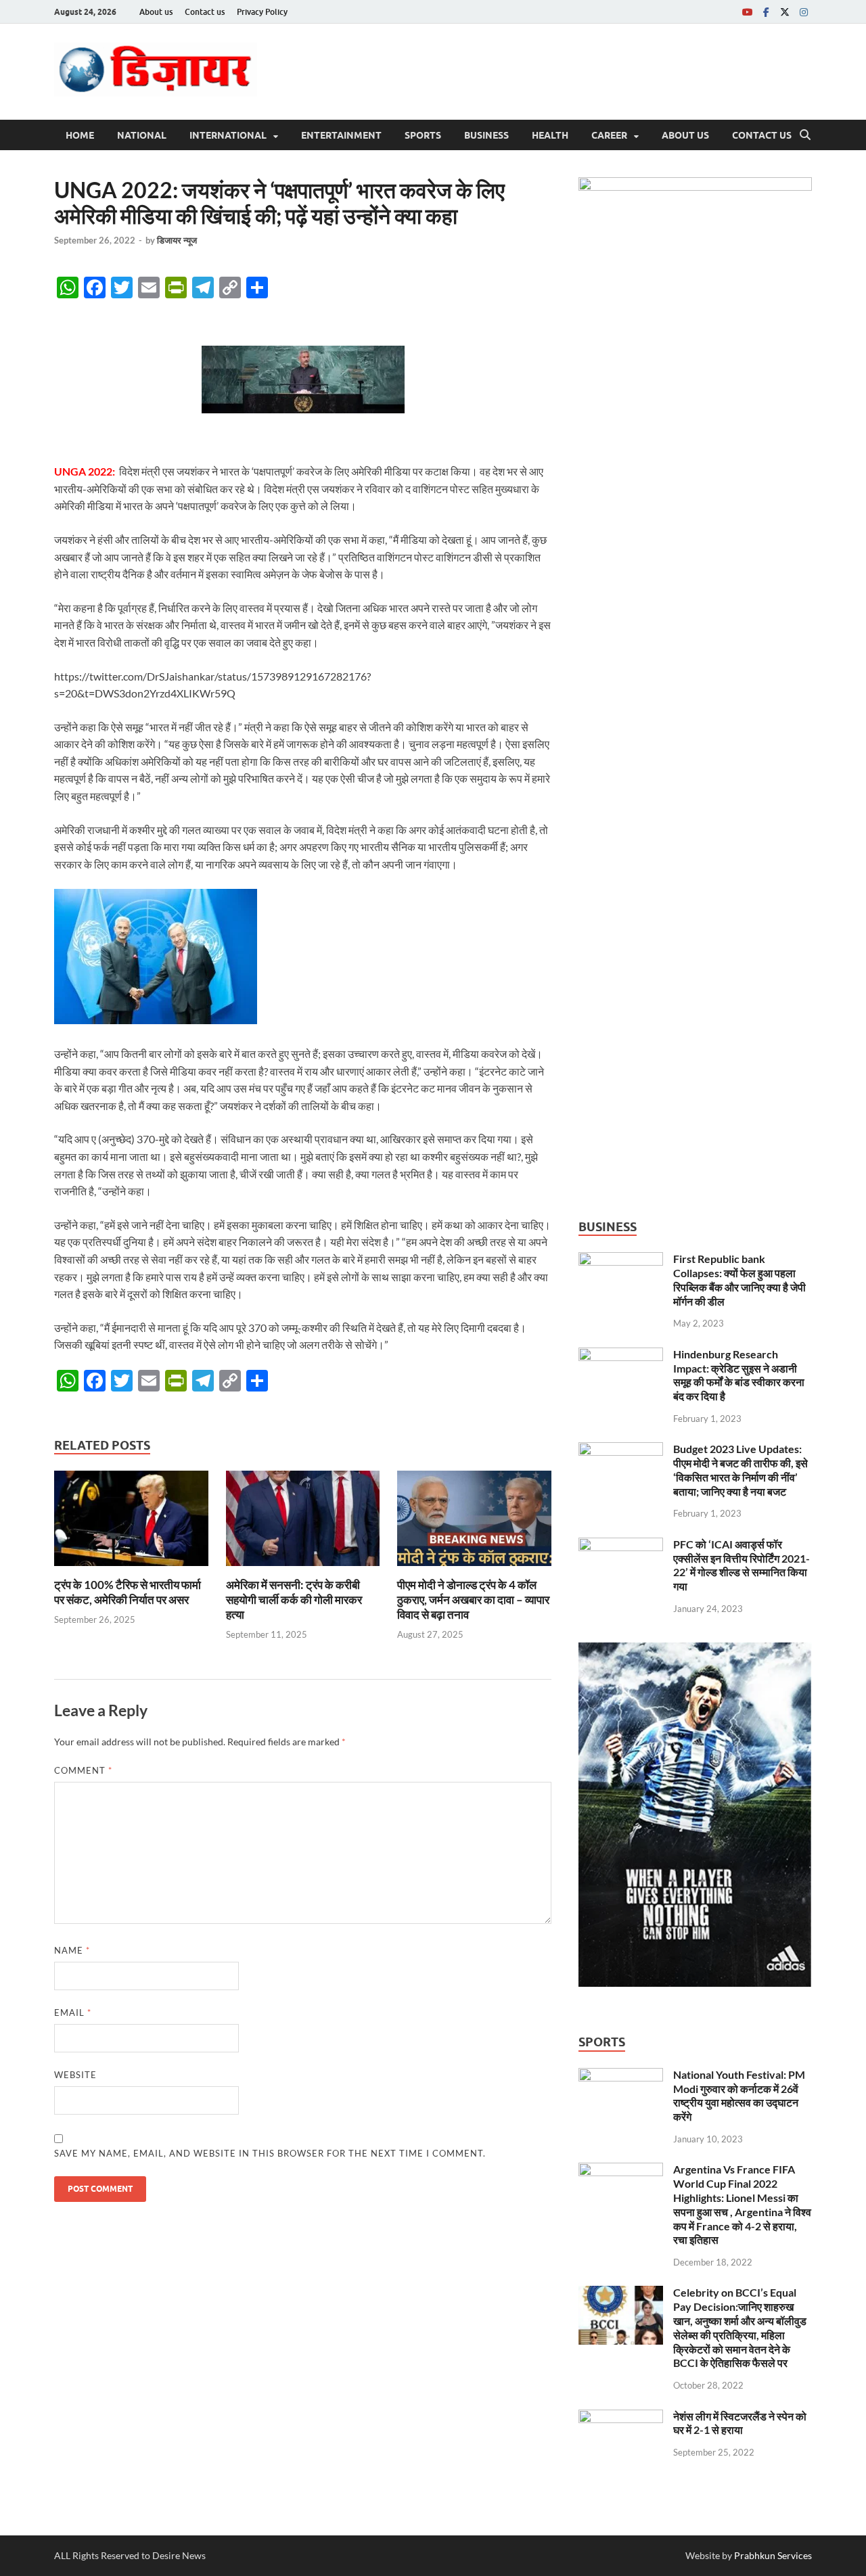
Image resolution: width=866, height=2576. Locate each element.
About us (156, 12)
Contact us (205, 12)
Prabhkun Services (773, 2555)
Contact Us (762, 135)
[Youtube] (747, 12)
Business (486, 135)
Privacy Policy (262, 12)
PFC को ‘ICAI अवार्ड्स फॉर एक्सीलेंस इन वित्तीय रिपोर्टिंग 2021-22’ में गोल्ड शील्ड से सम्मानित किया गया (742, 1565)
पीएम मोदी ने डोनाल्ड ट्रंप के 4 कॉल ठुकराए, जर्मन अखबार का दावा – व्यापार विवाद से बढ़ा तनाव (473, 1600)
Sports (423, 135)
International (228, 135)
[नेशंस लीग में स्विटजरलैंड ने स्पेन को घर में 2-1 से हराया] (621, 2417)
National (142, 135)
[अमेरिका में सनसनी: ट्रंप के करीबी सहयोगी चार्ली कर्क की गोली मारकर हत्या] (303, 1522)
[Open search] (805, 135)
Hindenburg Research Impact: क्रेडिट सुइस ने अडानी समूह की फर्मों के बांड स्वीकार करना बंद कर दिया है (739, 1375)
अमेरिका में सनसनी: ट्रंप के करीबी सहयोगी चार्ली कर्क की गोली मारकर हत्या (294, 1600)
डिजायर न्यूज (177, 240)
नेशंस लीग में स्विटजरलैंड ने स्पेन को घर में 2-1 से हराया (740, 2423)
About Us (685, 135)
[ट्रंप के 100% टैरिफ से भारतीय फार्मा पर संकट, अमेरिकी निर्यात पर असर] (131, 1522)
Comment (83, 1770)
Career (609, 135)
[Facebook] (766, 12)
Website (75, 2075)
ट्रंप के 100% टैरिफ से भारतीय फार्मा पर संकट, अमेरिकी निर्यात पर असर (128, 1592)
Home (80, 135)
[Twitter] (785, 12)
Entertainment (341, 135)
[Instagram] (804, 12)
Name (72, 1950)
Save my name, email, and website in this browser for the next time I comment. (270, 2153)
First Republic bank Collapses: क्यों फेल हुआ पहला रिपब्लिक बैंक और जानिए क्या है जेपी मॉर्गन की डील (739, 1280)
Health (550, 135)
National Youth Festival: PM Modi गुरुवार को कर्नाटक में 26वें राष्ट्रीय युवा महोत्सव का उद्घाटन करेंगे (739, 2095)
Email (73, 2013)
